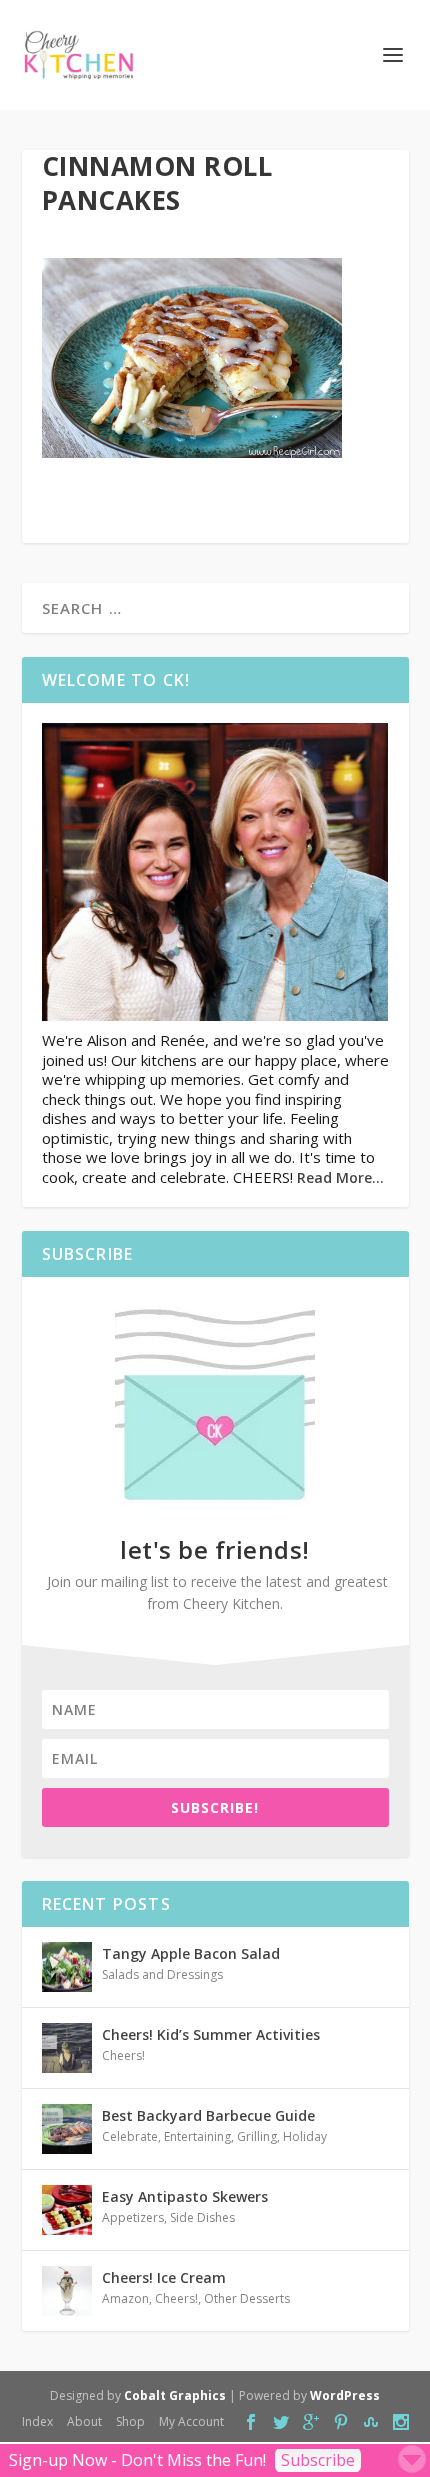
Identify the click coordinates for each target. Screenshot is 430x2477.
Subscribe (318, 2460)
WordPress (345, 2395)
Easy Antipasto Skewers (185, 2196)
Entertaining (197, 2136)
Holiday (305, 2136)
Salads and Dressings (162, 1974)
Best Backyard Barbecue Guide (208, 2115)
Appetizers (133, 2217)
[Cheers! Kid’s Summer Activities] (67, 2048)
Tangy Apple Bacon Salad (191, 1953)
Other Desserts (247, 2298)
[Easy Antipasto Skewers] (67, 2210)
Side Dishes (202, 2217)
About (84, 2421)
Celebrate (130, 2136)
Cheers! (123, 2055)
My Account (191, 2421)
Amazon (125, 2298)
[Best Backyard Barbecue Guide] (67, 2129)
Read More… (340, 1177)
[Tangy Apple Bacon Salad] (67, 1967)
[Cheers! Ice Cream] (67, 2291)
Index (37, 2421)
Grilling (257, 2136)
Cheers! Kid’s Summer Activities (211, 2034)
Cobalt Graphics (175, 2395)
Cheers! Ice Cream (164, 2277)
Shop (130, 2421)
